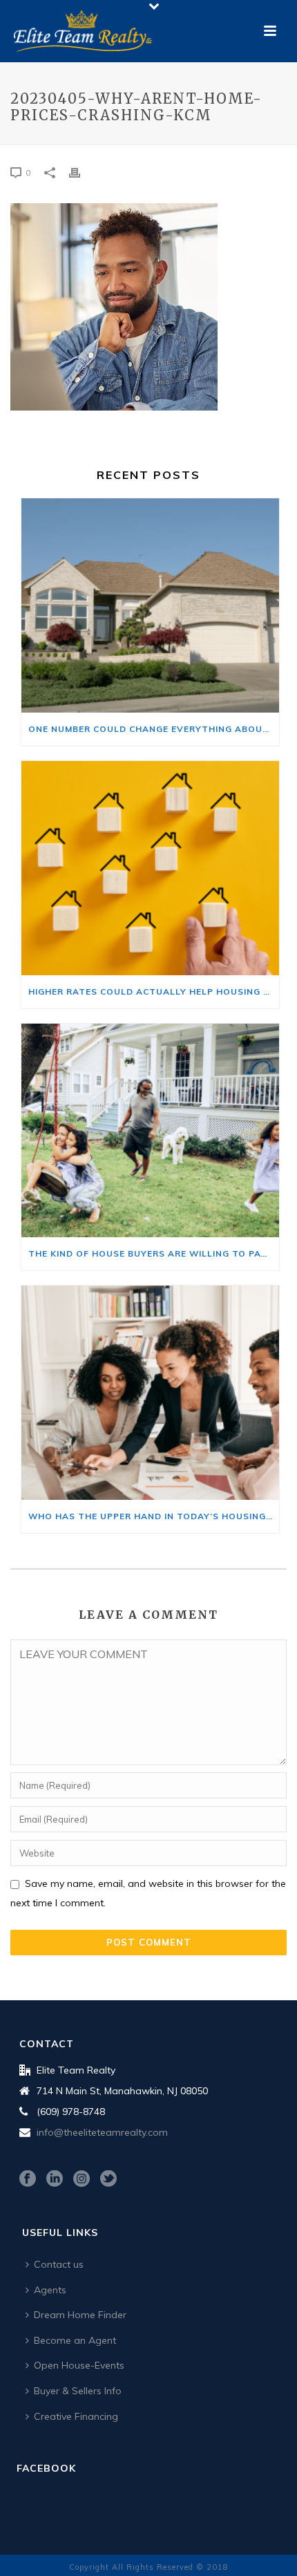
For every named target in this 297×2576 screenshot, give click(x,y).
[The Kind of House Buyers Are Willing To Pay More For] (150, 1131)
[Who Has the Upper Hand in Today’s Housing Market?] (150, 1393)
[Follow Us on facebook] (28, 2179)
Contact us (59, 2264)
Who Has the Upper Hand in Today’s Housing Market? (154, 1516)
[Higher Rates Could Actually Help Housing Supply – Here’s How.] (150, 868)
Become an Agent (75, 2340)
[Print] (82, 172)
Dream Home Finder (80, 2315)
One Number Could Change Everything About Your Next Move (154, 729)
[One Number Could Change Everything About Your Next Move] (150, 605)
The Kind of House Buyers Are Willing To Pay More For (154, 1253)
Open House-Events (79, 2365)
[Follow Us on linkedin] (55, 2179)
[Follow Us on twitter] (108, 2179)
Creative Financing (76, 2416)
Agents (50, 2290)
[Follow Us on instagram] (82, 2179)
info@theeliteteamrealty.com (102, 2132)
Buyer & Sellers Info (78, 2391)
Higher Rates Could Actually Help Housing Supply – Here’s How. (154, 991)
